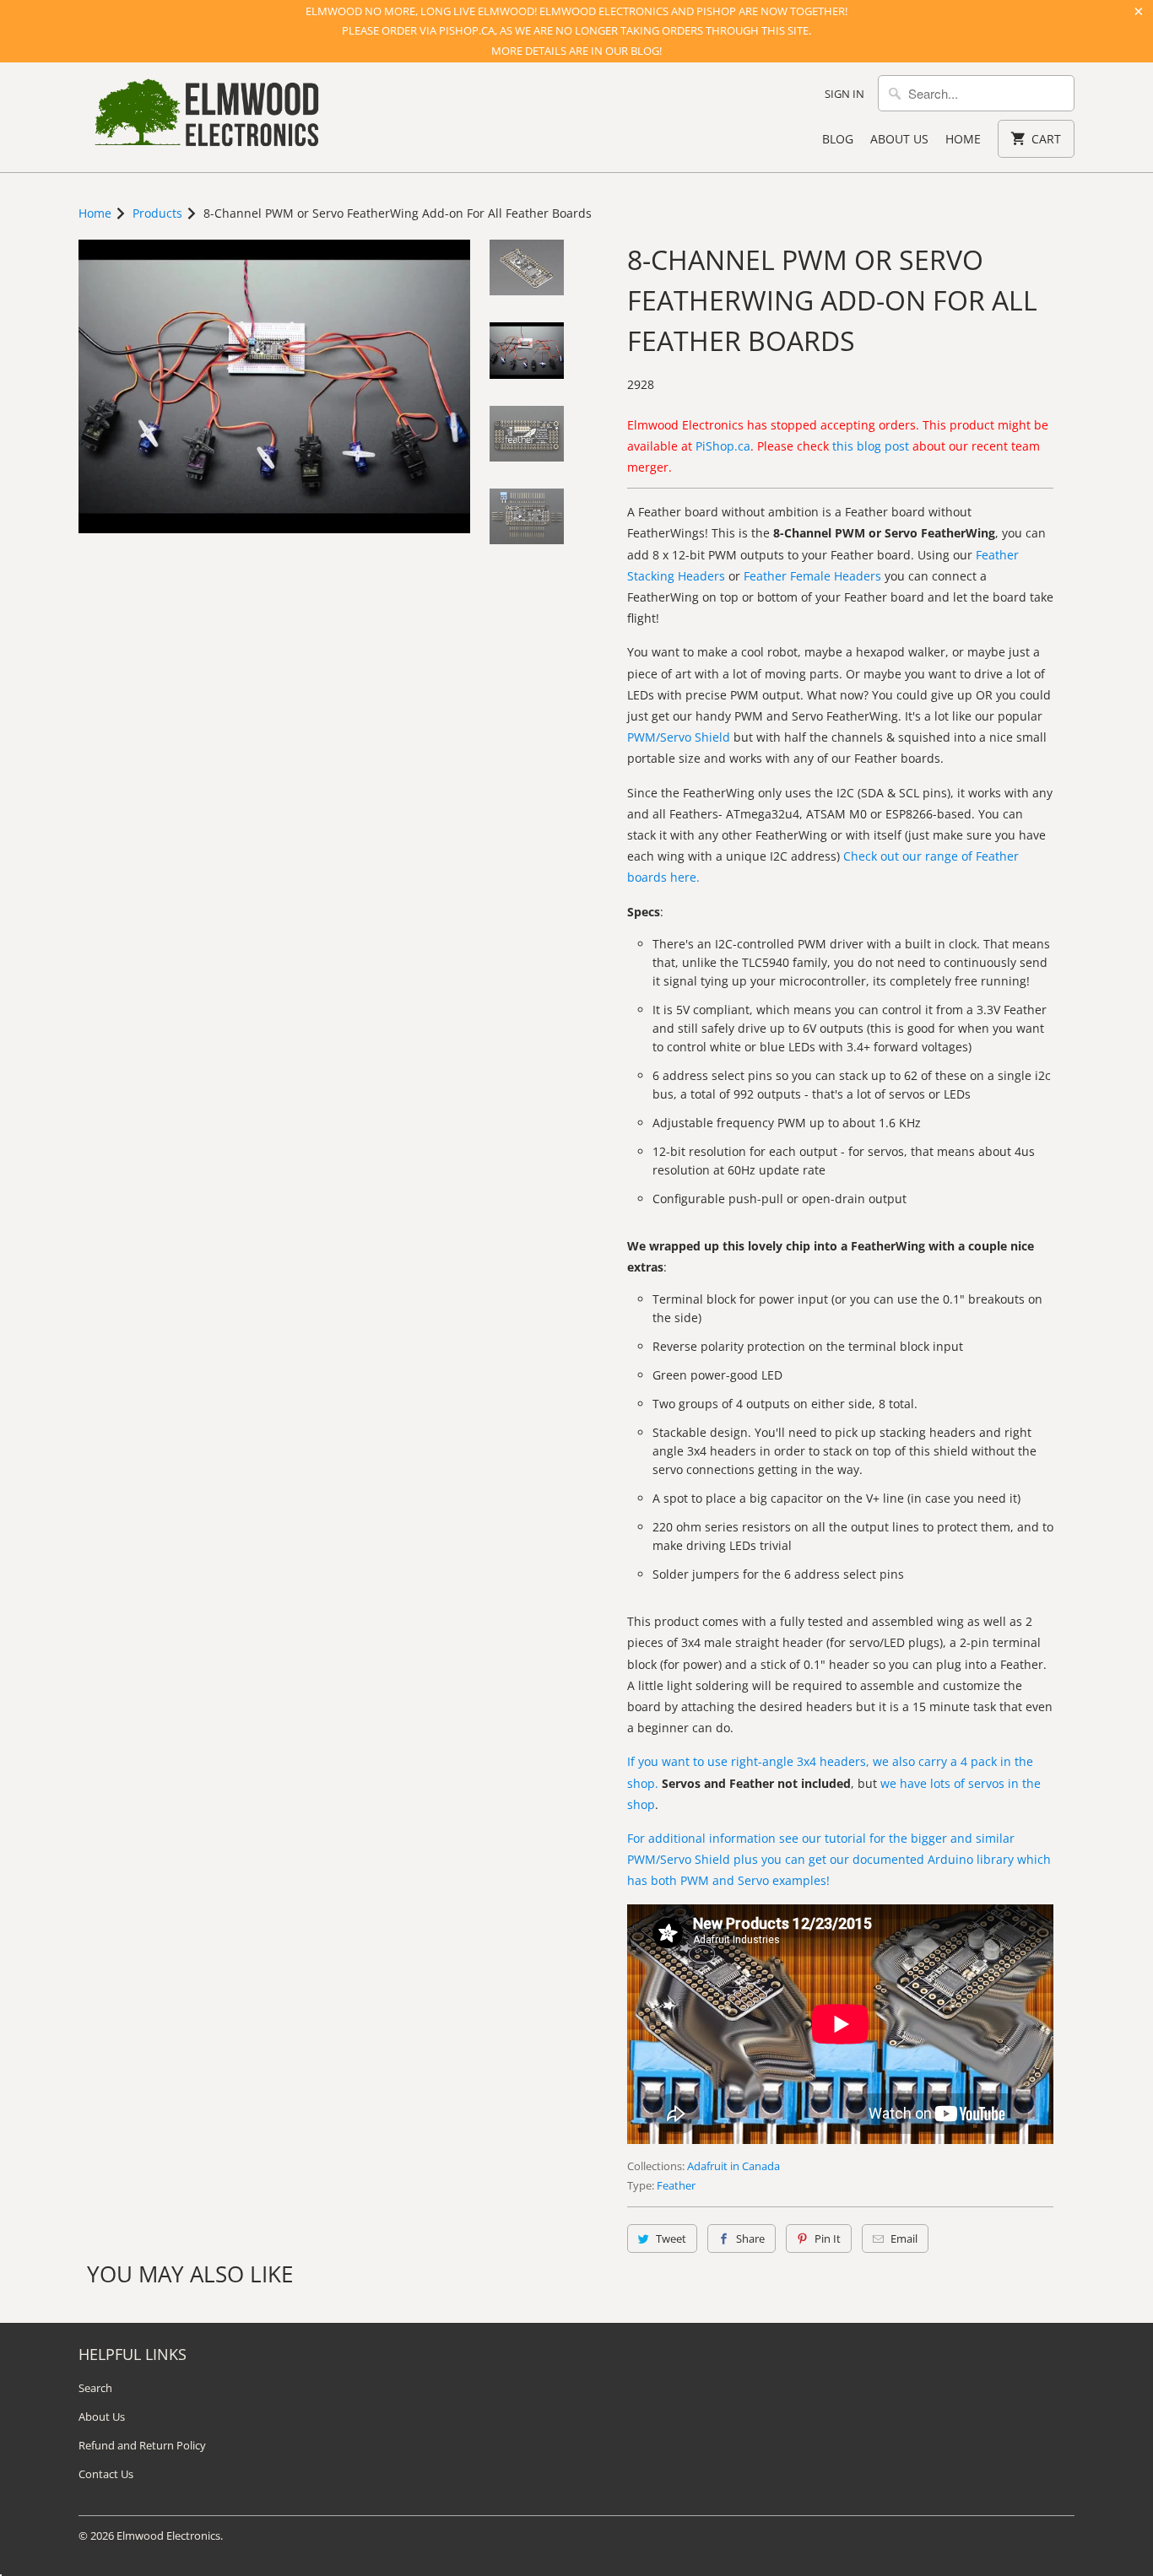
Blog (838, 139)
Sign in (844, 94)
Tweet (671, 2238)
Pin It (828, 2238)
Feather (676, 2185)
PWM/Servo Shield (679, 737)
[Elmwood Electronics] (205, 117)
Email (904, 2238)
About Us (899, 139)
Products (157, 213)
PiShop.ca (723, 446)
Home (963, 139)
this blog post (871, 446)
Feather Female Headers (812, 576)
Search (95, 2388)
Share (750, 2238)
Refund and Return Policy (142, 2445)
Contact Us (106, 2474)
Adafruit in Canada (733, 2166)
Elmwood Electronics (168, 2535)
